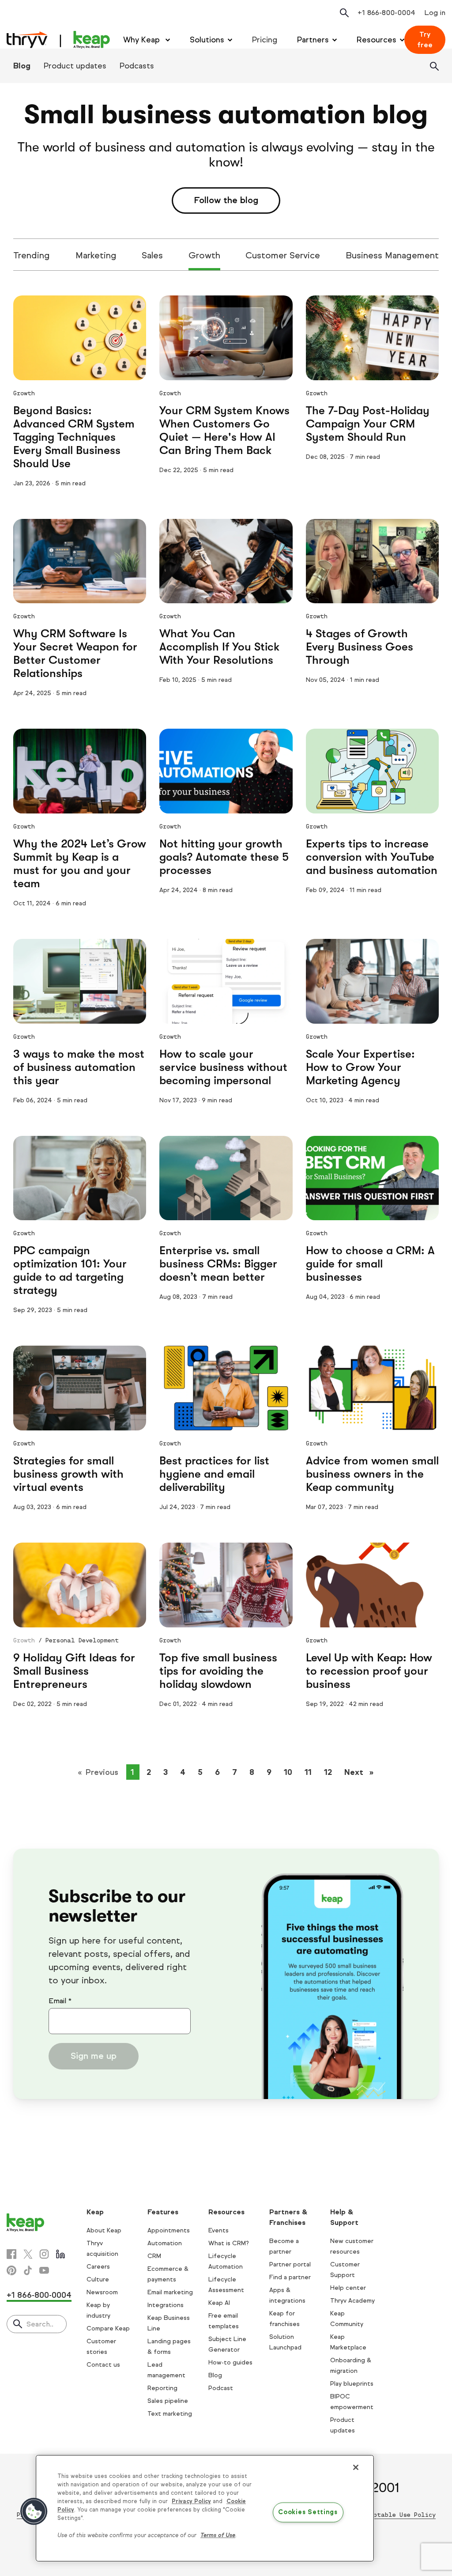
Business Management (392, 255)
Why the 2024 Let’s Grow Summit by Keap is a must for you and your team (80, 864)
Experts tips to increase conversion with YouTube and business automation (372, 857)
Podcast (221, 2388)
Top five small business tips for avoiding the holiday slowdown (218, 1671)
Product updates (75, 66)
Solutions (207, 40)
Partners (313, 40)
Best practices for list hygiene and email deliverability (214, 1474)
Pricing (265, 40)
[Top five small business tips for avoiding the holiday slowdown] (226, 1585)
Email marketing (170, 2292)
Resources (377, 40)
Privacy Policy (191, 2501)
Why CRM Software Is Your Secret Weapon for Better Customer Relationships (75, 653)
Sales (152, 255)
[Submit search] (18, 2325)
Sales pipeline (168, 2401)
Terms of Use (218, 2535)
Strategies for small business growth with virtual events (68, 1474)
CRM (154, 2256)
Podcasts (137, 66)
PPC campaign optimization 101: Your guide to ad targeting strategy (70, 1270)
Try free (425, 40)
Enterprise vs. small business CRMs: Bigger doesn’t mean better (218, 1264)
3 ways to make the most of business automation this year (79, 1067)
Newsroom (102, 2292)
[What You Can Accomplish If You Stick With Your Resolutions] (226, 561)
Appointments (169, 2230)
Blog (22, 66)
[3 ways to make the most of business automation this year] (80, 981)
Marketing (96, 255)
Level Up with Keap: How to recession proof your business (369, 1671)
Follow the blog (226, 200)
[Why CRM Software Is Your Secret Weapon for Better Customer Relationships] (80, 561)
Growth (204, 255)
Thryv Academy (352, 2301)
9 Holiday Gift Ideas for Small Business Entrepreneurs (74, 1671)
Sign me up (94, 2056)
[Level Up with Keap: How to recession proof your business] (372, 1585)
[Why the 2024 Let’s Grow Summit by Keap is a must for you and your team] (80, 771)
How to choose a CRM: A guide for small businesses (370, 1264)
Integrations (166, 2305)
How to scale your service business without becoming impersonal (223, 1067)
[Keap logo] (58, 40)
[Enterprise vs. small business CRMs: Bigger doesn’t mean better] (226, 1178)
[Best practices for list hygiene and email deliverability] (226, 1388)
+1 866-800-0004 (39, 2295)
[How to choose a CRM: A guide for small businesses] (372, 1178)
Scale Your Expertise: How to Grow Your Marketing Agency (360, 1067)
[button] (34, 2512)
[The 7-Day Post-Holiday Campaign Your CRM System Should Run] (372, 338)
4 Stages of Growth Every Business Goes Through (360, 647)
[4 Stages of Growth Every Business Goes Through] (372, 561)
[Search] (434, 66)
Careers (98, 2267)
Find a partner (290, 2277)
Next (362, 1772)
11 (308, 1772)
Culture (98, 2279)
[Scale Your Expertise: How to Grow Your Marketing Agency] (372, 981)
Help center (348, 2288)
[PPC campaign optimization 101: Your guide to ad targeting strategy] (80, 1178)
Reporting (162, 2388)
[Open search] (344, 13)
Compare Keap (108, 2328)
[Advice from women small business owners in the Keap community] (372, 1388)
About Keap (104, 2230)
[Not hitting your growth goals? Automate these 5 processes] (226, 771)
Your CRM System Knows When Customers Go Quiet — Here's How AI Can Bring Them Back (224, 430)
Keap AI (219, 2303)
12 (328, 1772)
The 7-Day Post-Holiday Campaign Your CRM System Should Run (368, 424)
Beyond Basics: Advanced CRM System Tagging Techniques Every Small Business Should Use (74, 437)
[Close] (356, 2467)
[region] (205, 2508)
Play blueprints (352, 2384)
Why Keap (143, 40)
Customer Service (283, 255)
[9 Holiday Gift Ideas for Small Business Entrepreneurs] (80, 1585)
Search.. (40, 2324)
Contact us (103, 2365)
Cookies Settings (308, 2512)
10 (288, 1772)
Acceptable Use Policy (397, 2515)
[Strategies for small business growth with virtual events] (80, 1388)
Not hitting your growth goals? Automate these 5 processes (224, 857)
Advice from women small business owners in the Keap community (372, 1474)
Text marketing (170, 2414)
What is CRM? (229, 2243)
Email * (60, 2001)
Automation (165, 2243)
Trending (32, 255)
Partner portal (290, 2264)
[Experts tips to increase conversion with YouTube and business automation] (372, 771)
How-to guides (230, 2362)
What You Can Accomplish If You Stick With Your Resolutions (219, 647)
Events (218, 2230)
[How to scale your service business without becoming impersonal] (226, 981)
